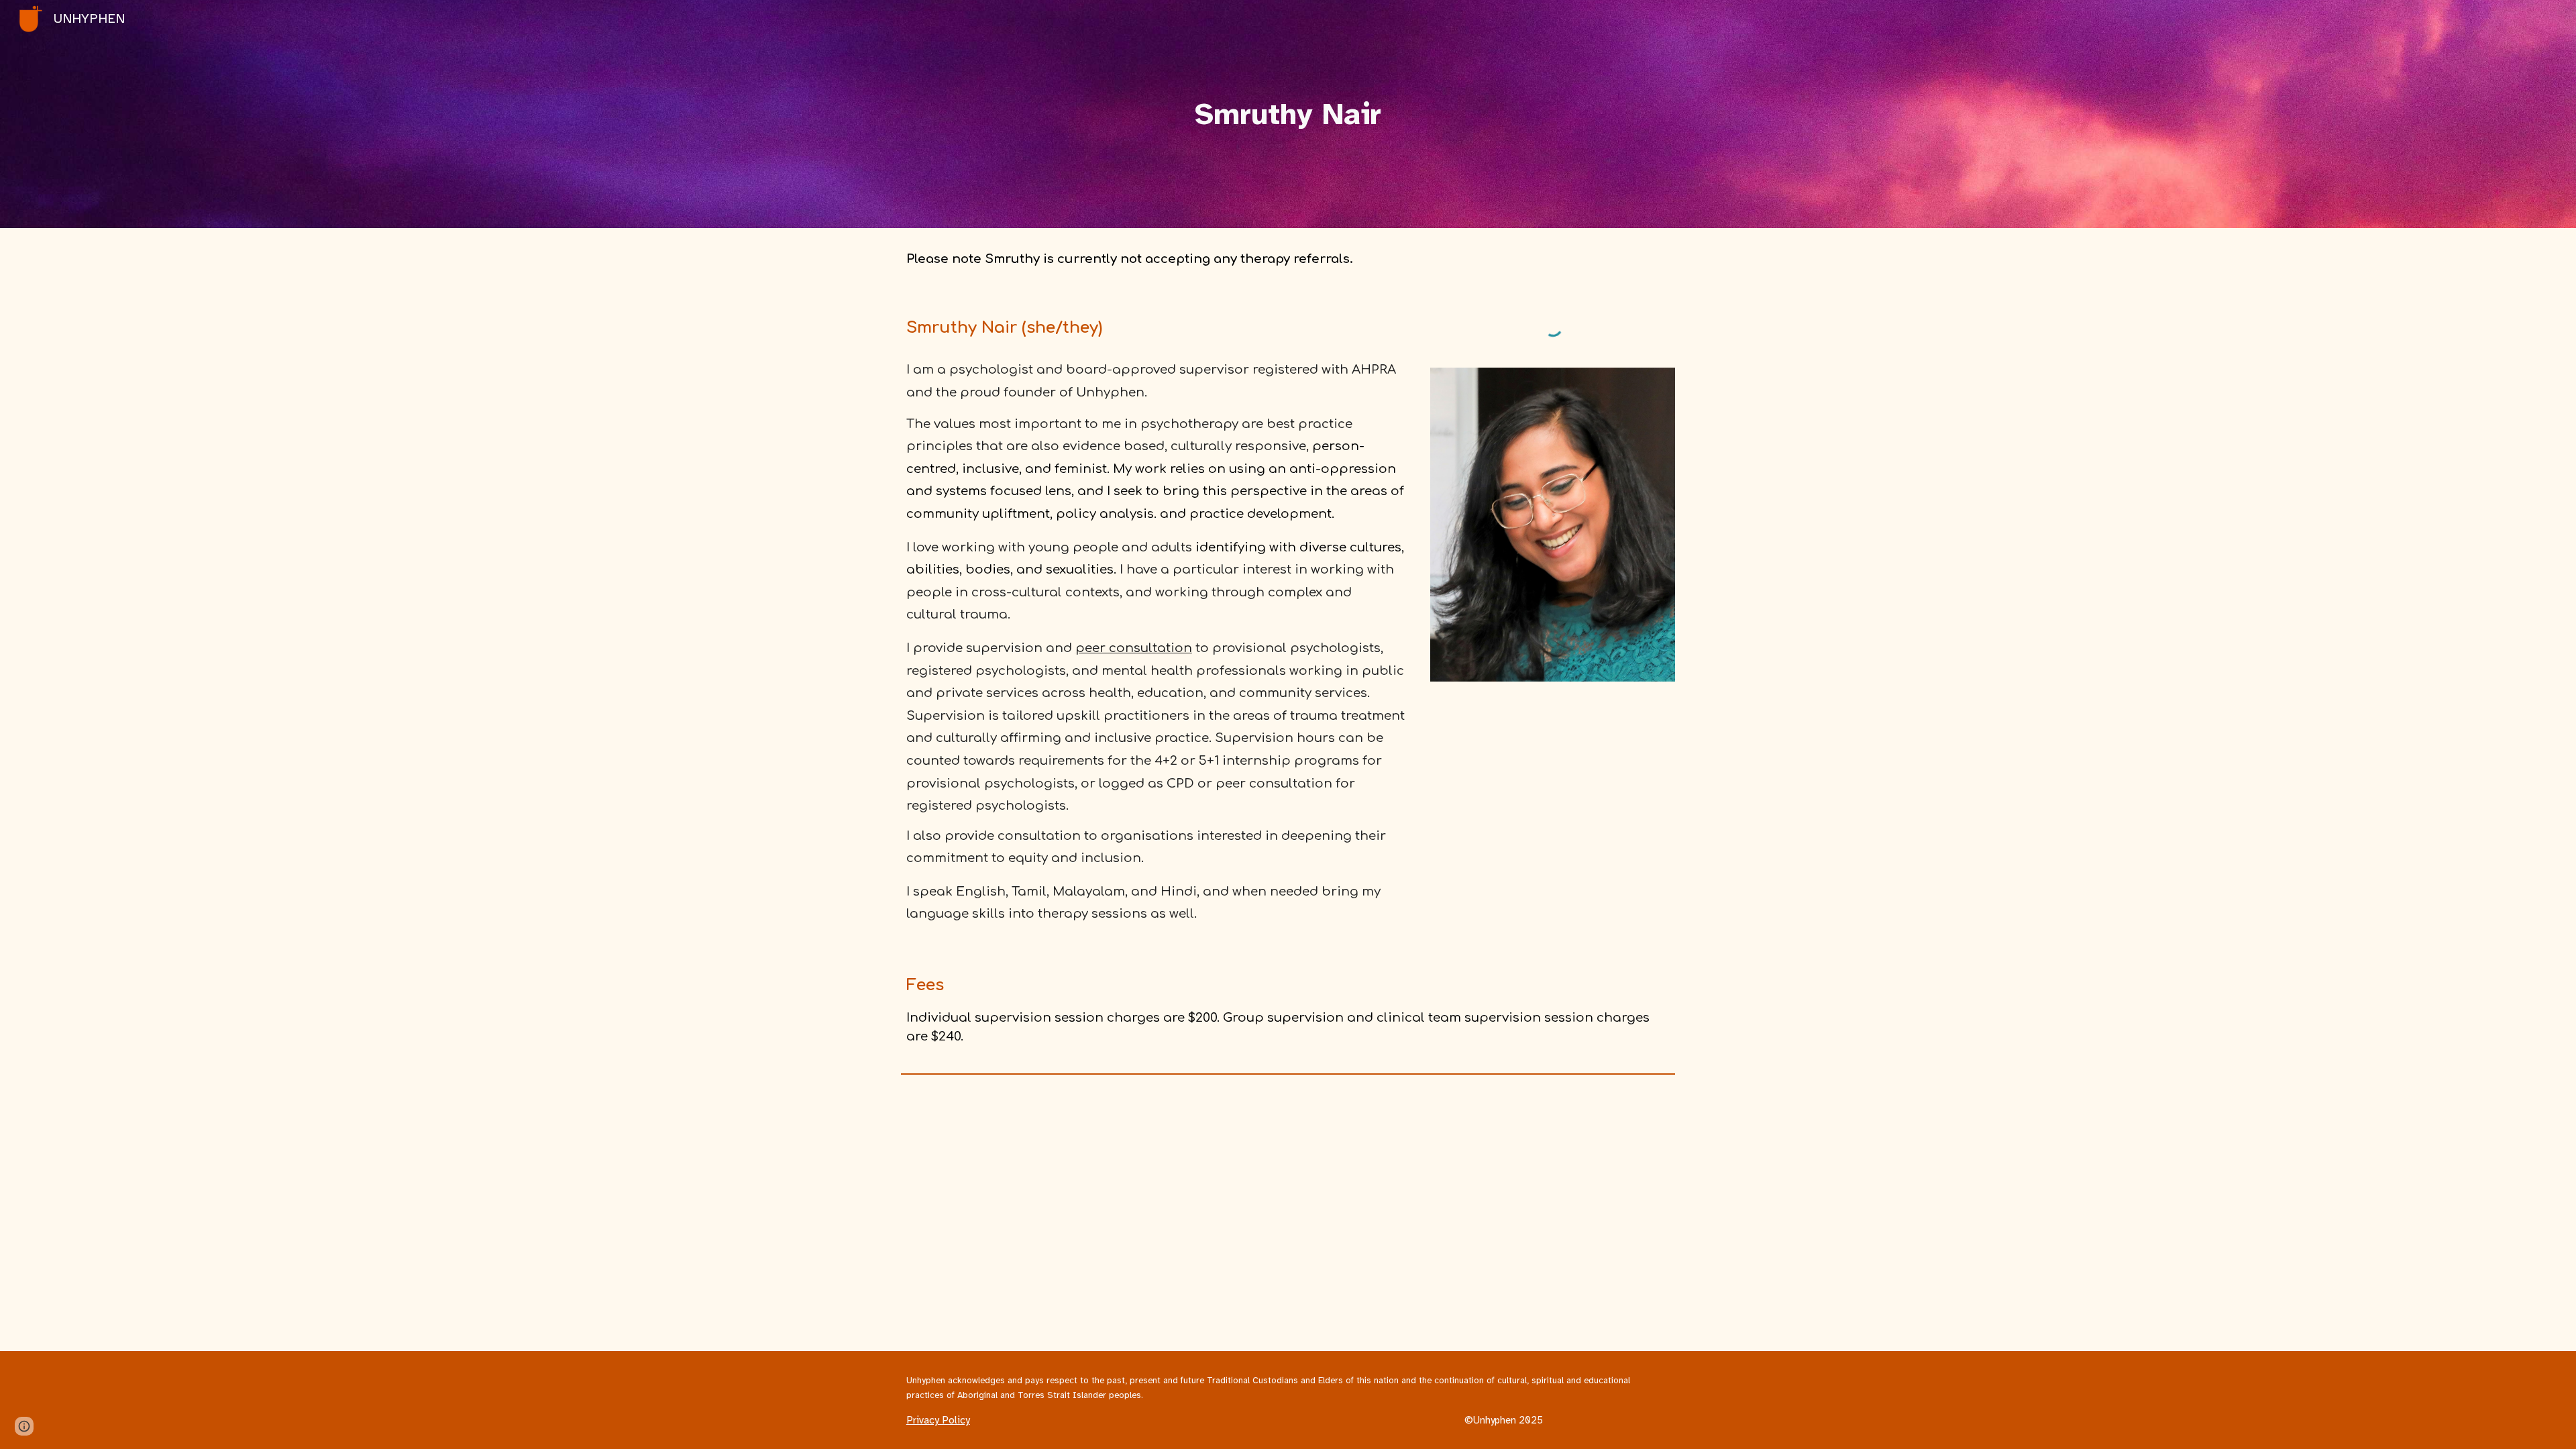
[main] (1288, 114)
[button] (24, 1426)
